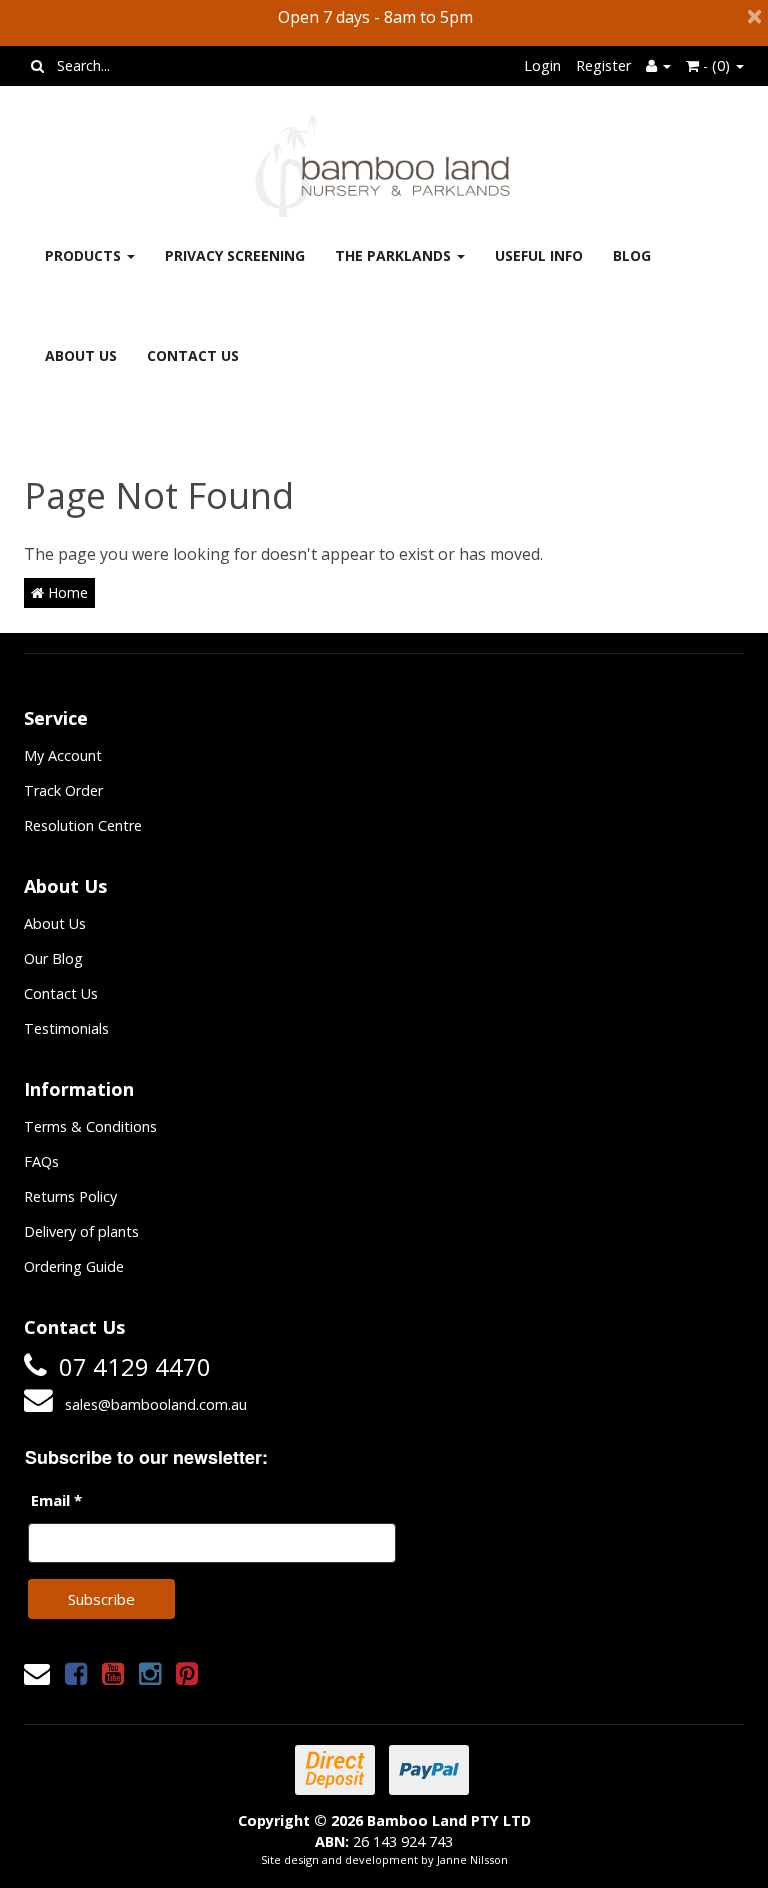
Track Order (63, 790)
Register (603, 65)
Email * (56, 1500)
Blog (632, 255)
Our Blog (53, 958)
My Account (63, 755)
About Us (81, 355)
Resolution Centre (83, 825)
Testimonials (66, 1028)
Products (85, 255)
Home (66, 592)
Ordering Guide (74, 1266)
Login (542, 65)
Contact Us (193, 355)
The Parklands (395, 255)
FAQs (41, 1161)
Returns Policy (70, 1196)
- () (716, 65)
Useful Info (539, 255)
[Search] (37, 66)
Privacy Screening (235, 255)
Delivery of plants (81, 1231)
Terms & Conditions (90, 1126)
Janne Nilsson (472, 1859)
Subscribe (101, 1599)
